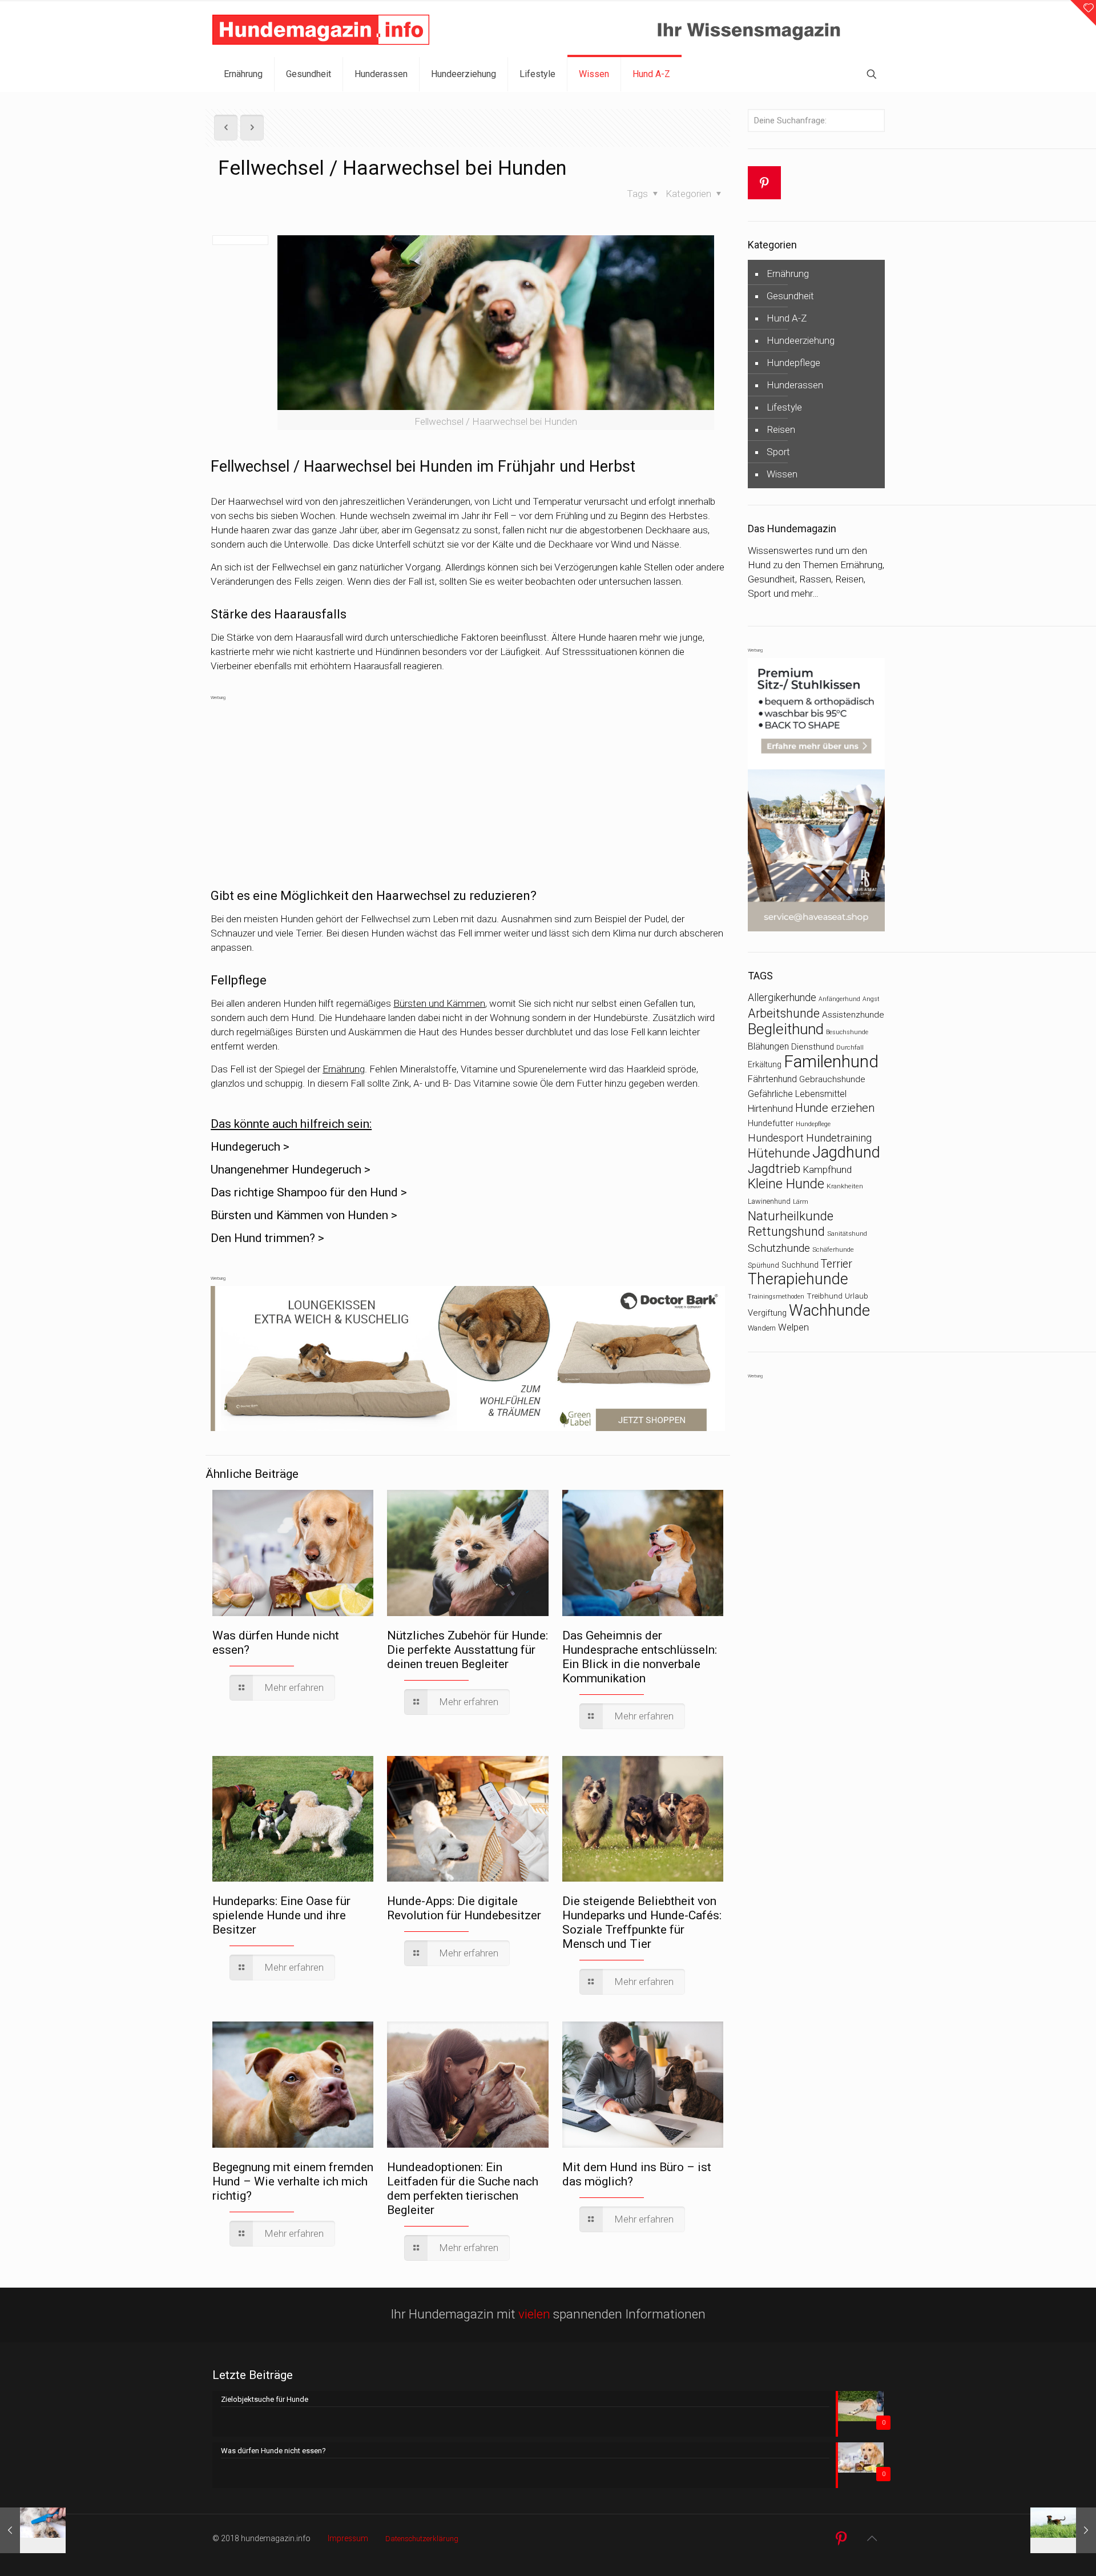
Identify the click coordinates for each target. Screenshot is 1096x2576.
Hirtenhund (770, 1109)
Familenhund (831, 1062)
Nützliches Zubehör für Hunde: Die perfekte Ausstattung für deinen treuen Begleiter (468, 1650)
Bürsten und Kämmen (439, 1003)
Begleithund (786, 1029)
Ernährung (344, 1069)
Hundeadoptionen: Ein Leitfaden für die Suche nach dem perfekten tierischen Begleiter (463, 2189)
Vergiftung (767, 1313)
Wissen (782, 474)
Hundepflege (793, 363)
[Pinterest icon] (841, 2539)
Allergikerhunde (782, 998)
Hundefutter (771, 1123)
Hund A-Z (787, 318)
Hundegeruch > (250, 1147)
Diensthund (813, 1047)
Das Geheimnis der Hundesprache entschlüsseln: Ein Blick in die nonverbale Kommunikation (640, 1657)
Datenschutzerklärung (422, 2539)
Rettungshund (786, 1231)
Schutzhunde (779, 1248)
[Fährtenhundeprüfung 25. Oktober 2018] (1063, 2530)
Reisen (781, 429)
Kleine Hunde (786, 1184)
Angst (871, 999)
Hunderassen (795, 385)
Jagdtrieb (774, 1168)
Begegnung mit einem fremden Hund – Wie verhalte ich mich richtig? (293, 2181)
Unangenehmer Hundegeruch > (291, 1170)
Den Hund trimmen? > (267, 1238)
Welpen (793, 1327)
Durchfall (850, 1047)
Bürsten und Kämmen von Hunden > (304, 1215)
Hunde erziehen (835, 1108)
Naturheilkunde (791, 1216)
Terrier (837, 1264)
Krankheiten (845, 1186)
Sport (778, 452)
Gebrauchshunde (832, 1079)
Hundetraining (839, 1138)
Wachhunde (829, 1311)
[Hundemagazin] (321, 29)
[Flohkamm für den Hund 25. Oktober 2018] (33, 2530)
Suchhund (800, 1265)
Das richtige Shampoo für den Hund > (309, 1192)
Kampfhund (827, 1170)
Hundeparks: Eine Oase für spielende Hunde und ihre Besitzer (281, 1915)
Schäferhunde (833, 1249)
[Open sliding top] (1083, 13)
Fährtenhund (772, 1079)
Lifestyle (784, 407)
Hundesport (776, 1138)
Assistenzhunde (853, 1015)
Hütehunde (779, 1153)
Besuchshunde (847, 1032)
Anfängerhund (839, 999)
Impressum (348, 2538)
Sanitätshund (847, 1233)
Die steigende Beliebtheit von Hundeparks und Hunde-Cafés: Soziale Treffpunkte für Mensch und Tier (642, 1922)
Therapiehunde (798, 1279)
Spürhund (763, 1265)
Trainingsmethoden (776, 1297)
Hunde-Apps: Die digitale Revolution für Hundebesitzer (464, 1908)
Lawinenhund (769, 1201)
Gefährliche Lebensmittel (797, 1094)
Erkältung (765, 1064)
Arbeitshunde (784, 1013)
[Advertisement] (468, 785)
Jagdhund (846, 1152)
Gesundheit (790, 296)
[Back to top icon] (872, 2538)
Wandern (762, 1328)
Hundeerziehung (801, 340)
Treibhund (825, 1296)
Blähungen (768, 1046)
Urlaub (857, 1296)
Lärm (801, 1201)
